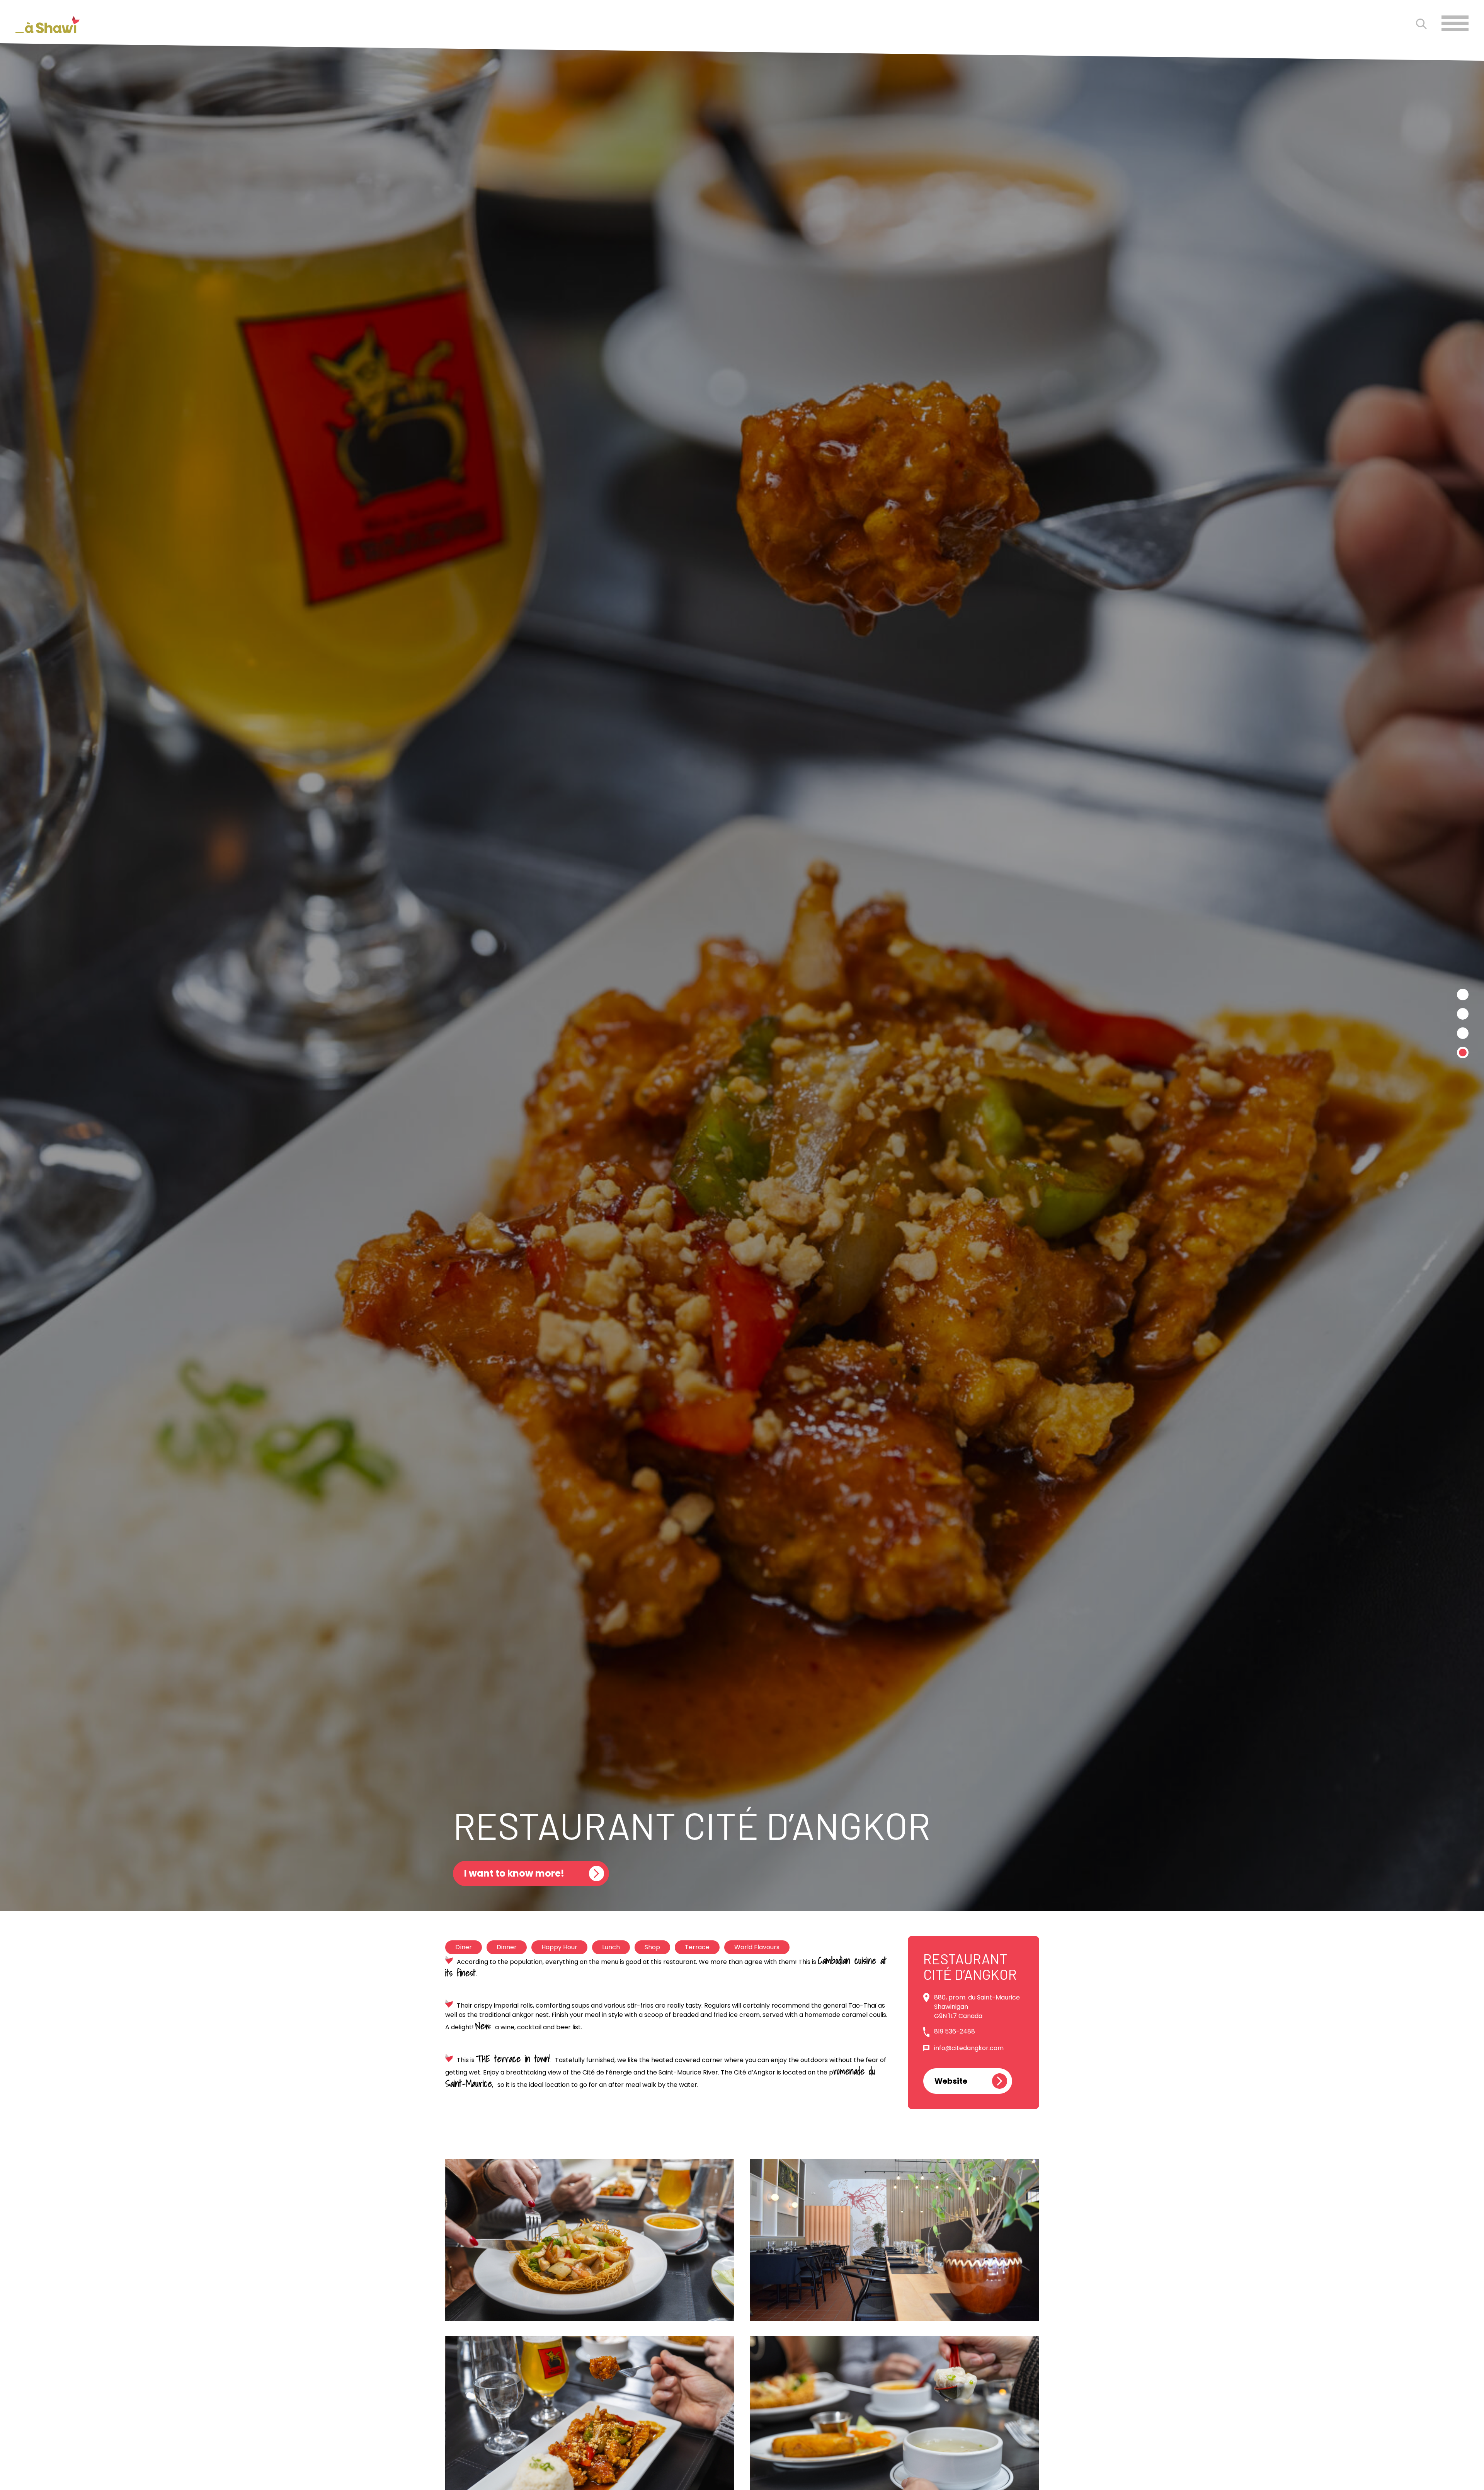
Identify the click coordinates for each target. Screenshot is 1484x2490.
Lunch (611, 1947)
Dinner (507, 1947)
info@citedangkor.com (969, 2048)
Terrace (697, 1947)
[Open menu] (1455, 23)
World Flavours (757, 1947)
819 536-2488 (955, 2031)
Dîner (464, 1947)
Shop (652, 1947)
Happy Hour (559, 1947)
